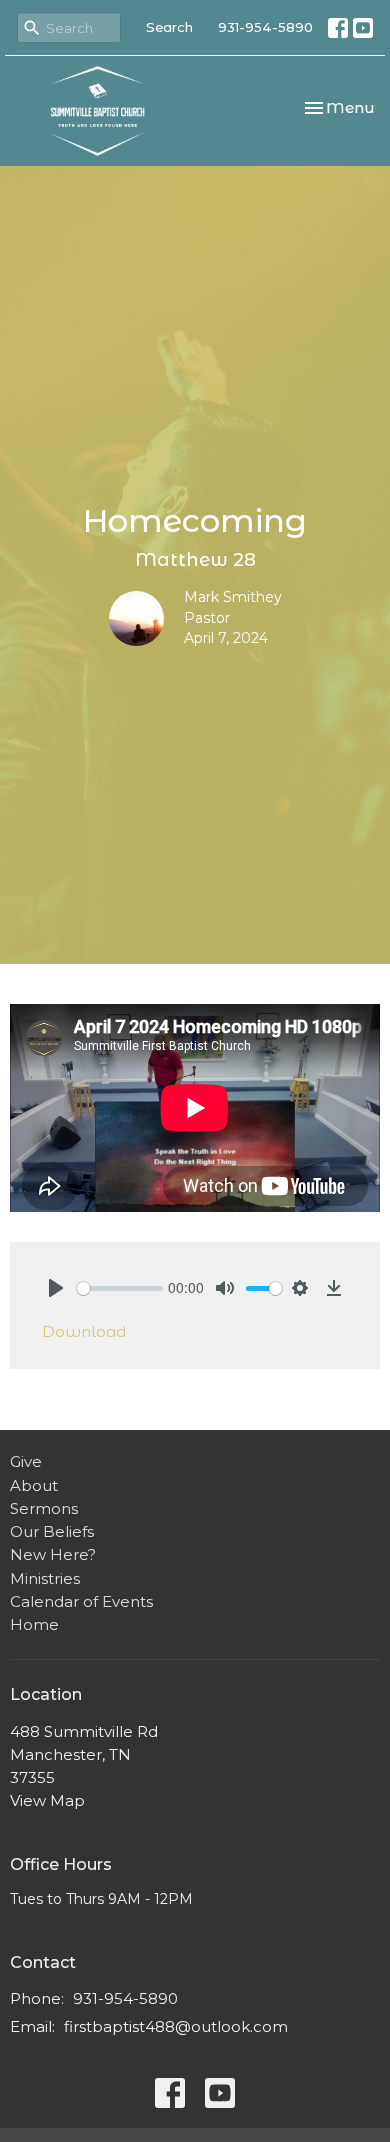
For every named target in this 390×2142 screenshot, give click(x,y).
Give (26, 1461)
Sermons (44, 1508)
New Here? (53, 1554)
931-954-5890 (265, 27)
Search (169, 27)
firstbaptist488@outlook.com (176, 2026)
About (34, 1485)
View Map (47, 1800)
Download (84, 1331)
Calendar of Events (81, 1601)
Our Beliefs (52, 1531)
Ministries (45, 1578)
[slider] (120, 1288)
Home (34, 1624)
